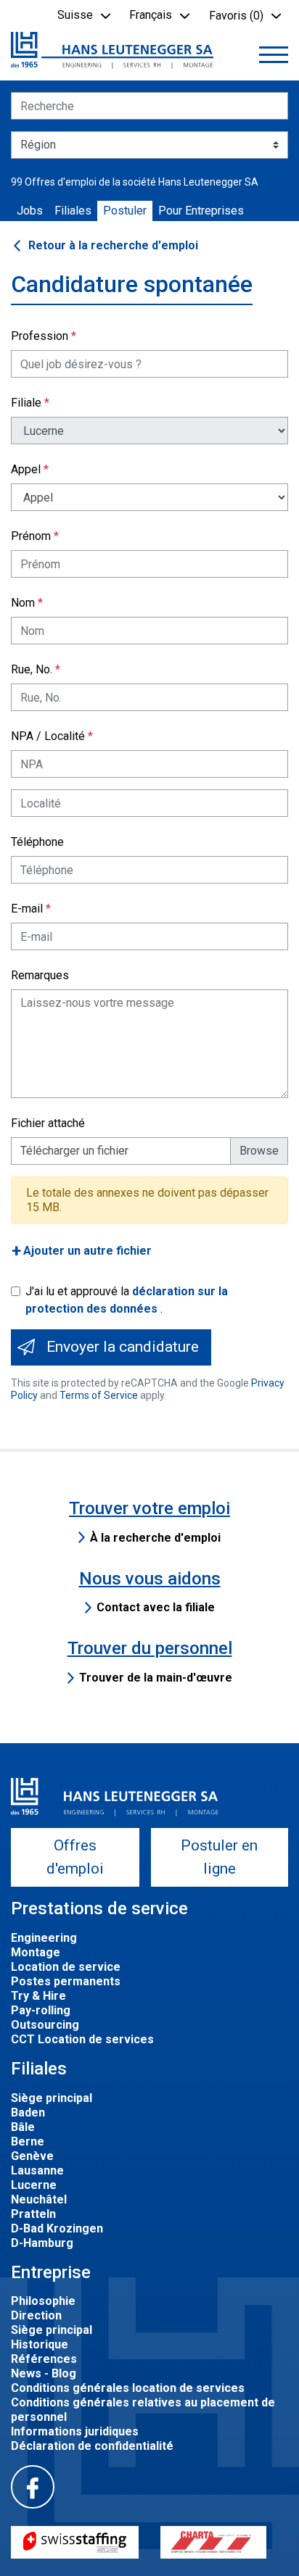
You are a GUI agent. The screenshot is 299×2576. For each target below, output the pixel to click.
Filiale (26, 403)
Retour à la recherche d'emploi (113, 245)
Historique (40, 2344)
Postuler (125, 211)
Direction (36, 2315)
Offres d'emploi (75, 1857)
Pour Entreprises (201, 211)
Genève (32, 2156)
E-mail (27, 909)
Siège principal (52, 2098)
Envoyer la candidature (123, 1347)
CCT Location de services (82, 2039)
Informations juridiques (75, 2431)
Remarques (40, 975)
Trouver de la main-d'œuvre (156, 1678)
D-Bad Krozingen (57, 2228)
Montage (36, 1952)
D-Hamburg (42, 2243)
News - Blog (44, 2373)
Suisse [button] (75, 15)
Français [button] (151, 15)
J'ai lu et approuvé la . (127, 1300)
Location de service (66, 1967)
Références (44, 2359)
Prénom (31, 536)
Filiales (73, 211)
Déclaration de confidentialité (92, 2446)
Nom (23, 603)
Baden (28, 2112)
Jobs (30, 211)
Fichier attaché (48, 1123)
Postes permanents (66, 1981)
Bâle (23, 2127)
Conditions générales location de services (128, 2388)
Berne (28, 2141)
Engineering (44, 1938)
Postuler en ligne (219, 1857)
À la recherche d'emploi (155, 1538)
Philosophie (43, 2301)
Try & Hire (38, 1996)
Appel (26, 469)
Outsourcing (45, 2025)
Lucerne (34, 2185)
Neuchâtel (39, 2199)
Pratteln (33, 2214)
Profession (40, 336)
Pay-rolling (41, 2010)
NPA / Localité (48, 736)
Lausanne (37, 2170)
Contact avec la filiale (156, 1607)
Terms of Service (99, 1395)
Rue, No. (32, 669)
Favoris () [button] (236, 16)
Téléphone (37, 842)
